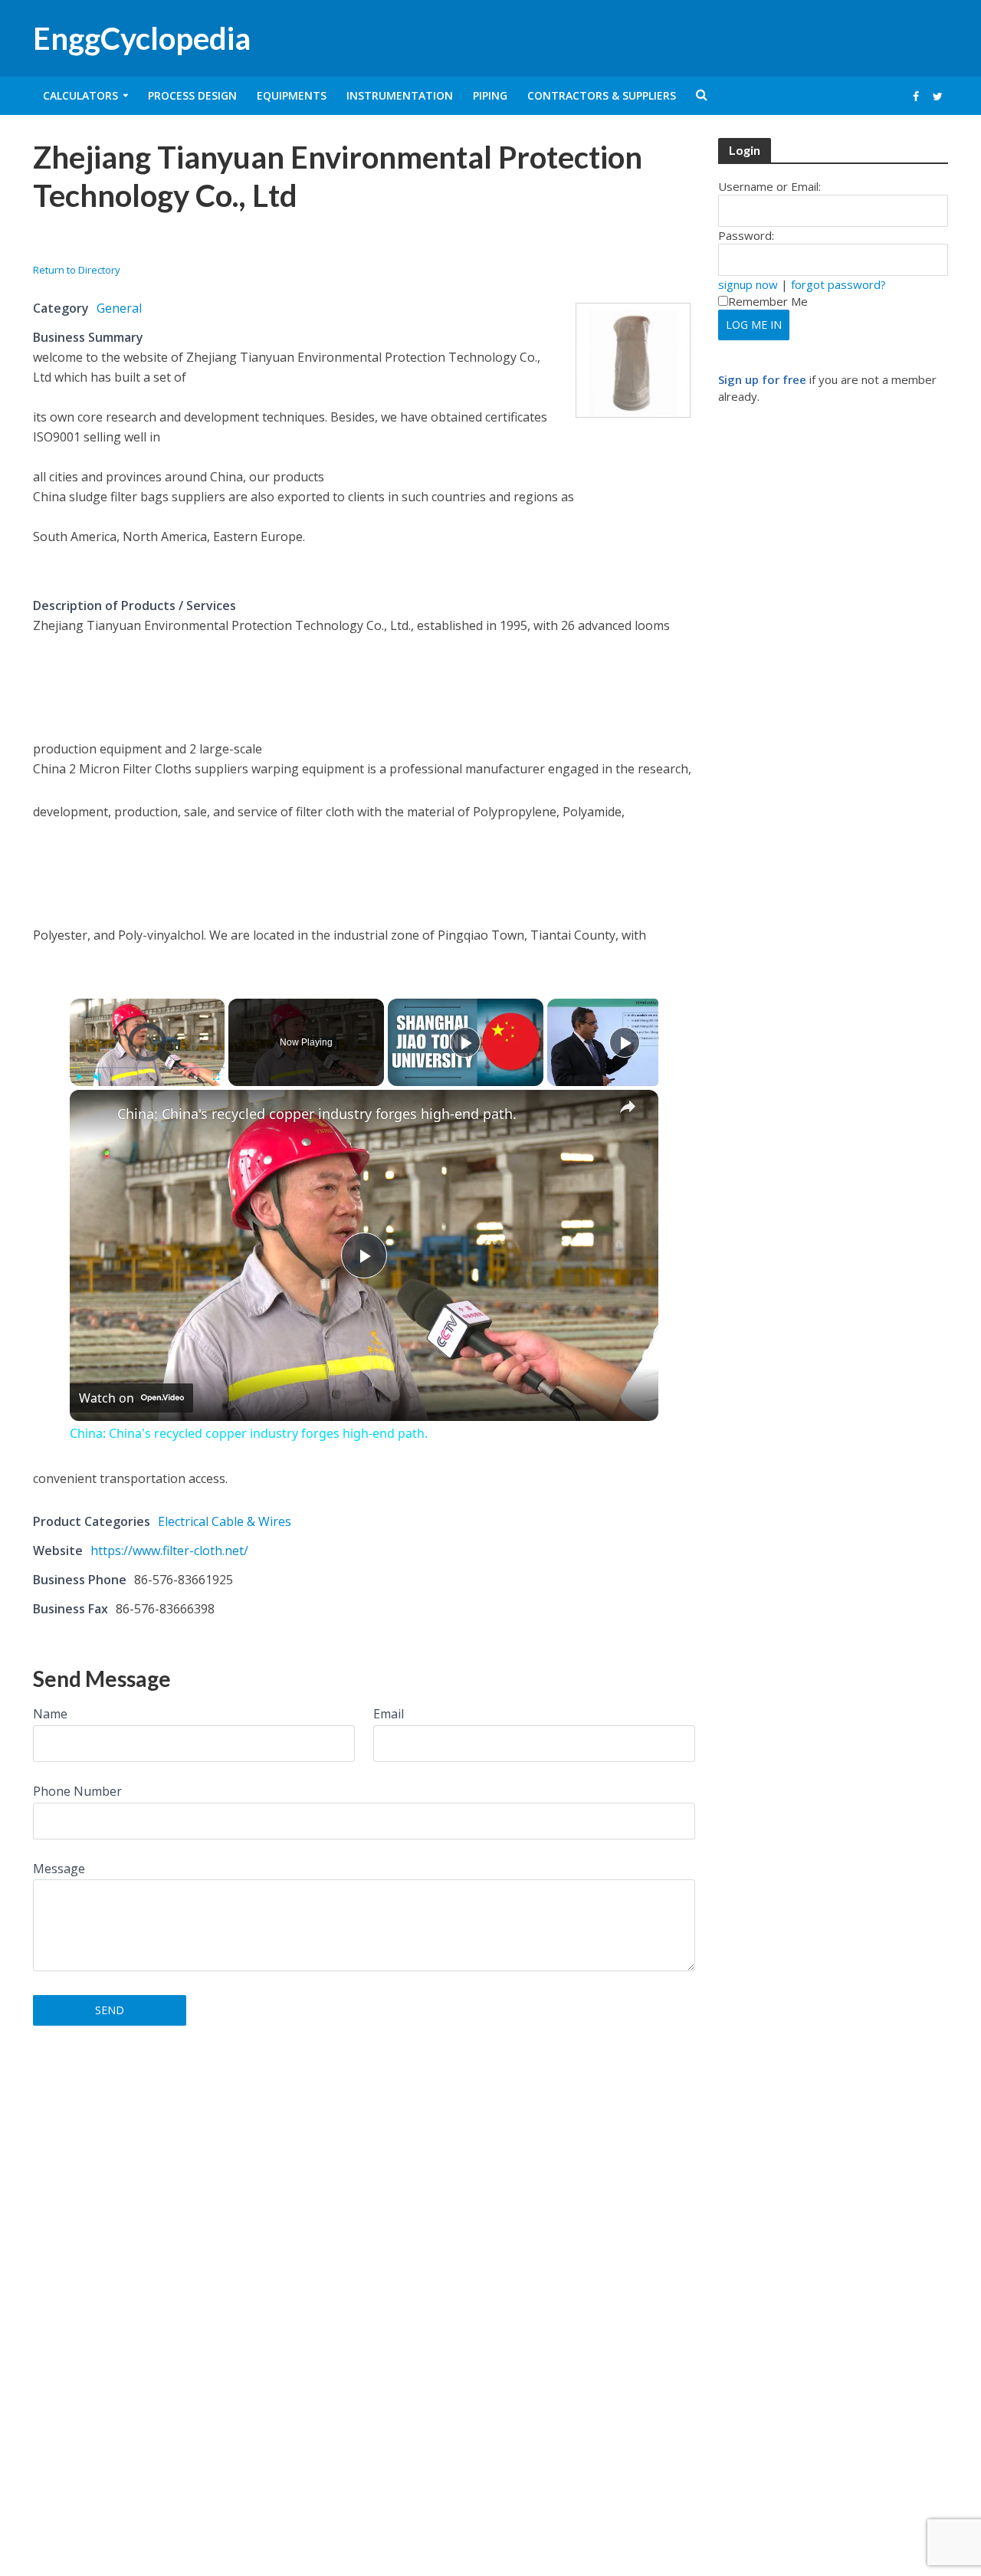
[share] (628, 1107)
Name (50, 1714)
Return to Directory (77, 270)
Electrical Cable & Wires (225, 1521)
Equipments (292, 95)
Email (389, 1714)
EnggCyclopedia (142, 38)
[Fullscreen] (215, 1077)
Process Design (192, 95)
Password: (746, 235)
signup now (748, 284)
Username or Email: (769, 186)
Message (59, 1869)
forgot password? (838, 284)
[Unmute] (97, 1077)
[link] (94, 1114)
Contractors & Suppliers (602, 95)
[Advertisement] (212, 243)
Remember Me (768, 301)
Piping (490, 95)
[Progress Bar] (148, 1068)
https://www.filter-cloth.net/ (169, 1551)
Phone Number (77, 1791)
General (119, 308)
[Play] (79, 1077)
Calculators (80, 95)
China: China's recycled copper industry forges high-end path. (317, 1114)
